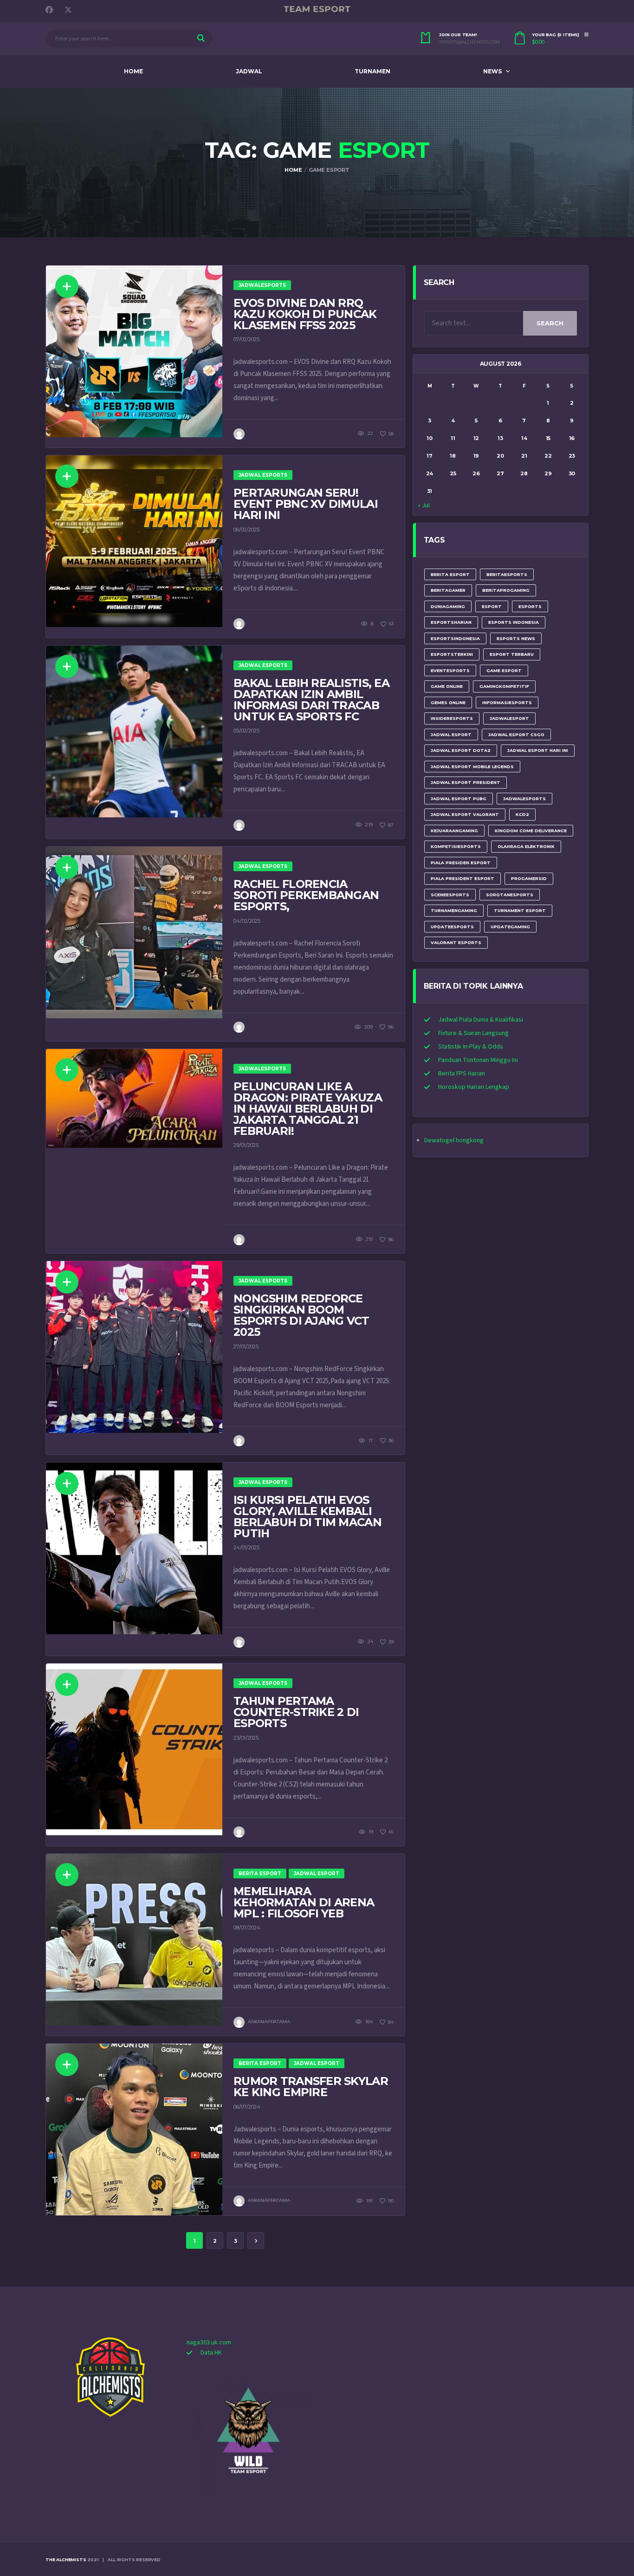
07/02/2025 (246, 339)
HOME (133, 71)
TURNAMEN (372, 71)
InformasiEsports (507, 702)
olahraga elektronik (526, 846)
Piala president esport (463, 878)
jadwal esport (451, 735)
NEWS (492, 71)
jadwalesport (509, 718)
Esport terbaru (512, 654)
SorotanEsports (510, 895)
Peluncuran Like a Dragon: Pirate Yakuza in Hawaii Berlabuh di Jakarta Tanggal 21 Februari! (308, 1109)
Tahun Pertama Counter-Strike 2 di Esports (296, 1712)
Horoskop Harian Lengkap (474, 1087)
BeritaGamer (448, 590)
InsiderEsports (452, 718)
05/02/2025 (246, 731)
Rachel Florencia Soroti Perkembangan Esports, (306, 895)
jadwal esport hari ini (538, 750)
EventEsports (450, 670)
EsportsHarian (451, 622)
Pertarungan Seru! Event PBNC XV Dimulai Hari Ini (306, 504)
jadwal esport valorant (465, 814)
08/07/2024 (247, 1928)
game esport (504, 670)
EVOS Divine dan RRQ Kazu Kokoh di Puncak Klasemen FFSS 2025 (305, 314)
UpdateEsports (452, 927)
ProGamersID (529, 878)
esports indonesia (514, 622)
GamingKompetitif (504, 686)
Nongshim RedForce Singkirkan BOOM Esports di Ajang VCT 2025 (301, 1315)
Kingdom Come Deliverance (531, 831)
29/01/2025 (246, 1145)
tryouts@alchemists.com (469, 42)
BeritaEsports (507, 574)
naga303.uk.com (209, 2343)
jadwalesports (524, 799)
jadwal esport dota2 (461, 750)
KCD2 (522, 814)
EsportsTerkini (452, 654)
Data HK (211, 2353)
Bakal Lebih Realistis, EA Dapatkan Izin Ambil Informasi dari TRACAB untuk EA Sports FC (311, 700)
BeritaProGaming (506, 590)
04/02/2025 (247, 921)
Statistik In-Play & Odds (471, 1047)
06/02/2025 (246, 530)
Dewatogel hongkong (454, 1140)
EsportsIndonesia (455, 638)
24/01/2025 (246, 1547)
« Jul (424, 505)
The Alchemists (66, 2560)
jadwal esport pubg (459, 799)
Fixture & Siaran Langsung (473, 1033)
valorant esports (456, 942)
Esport (492, 606)
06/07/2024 (247, 2107)
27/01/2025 (246, 1346)
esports (530, 606)
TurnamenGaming (454, 910)
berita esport (450, 574)
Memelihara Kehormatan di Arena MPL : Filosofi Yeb (304, 1902)
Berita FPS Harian (462, 1074)
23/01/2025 (246, 1738)
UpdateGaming (510, 927)
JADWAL (249, 71)
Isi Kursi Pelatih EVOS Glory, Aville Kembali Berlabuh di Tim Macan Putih (307, 1517)
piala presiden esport (461, 863)
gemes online (448, 702)
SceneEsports (450, 895)
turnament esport (520, 910)
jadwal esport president (466, 782)
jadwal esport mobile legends (472, 767)
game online (447, 686)
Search (550, 323)
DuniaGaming (448, 606)
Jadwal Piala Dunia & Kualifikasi (481, 1020)
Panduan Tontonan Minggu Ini (478, 1060)
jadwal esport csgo (516, 735)
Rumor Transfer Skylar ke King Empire (311, 2087)
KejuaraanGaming (454, 831)
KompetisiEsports (456, 846)
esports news (516, 638)
